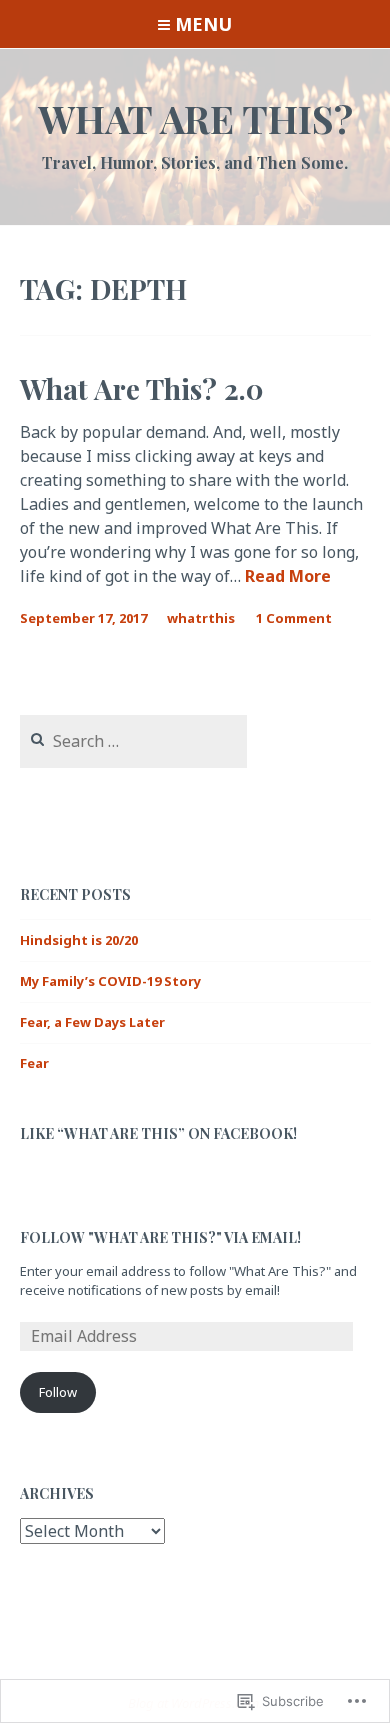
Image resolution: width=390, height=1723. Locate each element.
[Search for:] (134, 742)
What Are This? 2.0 (142, 388)
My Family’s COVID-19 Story (110, 981)
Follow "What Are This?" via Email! (160, 1237)
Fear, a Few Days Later (92, 1022)
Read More (288, 577)
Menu (203, 24)
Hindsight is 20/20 (79, 940)
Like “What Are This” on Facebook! (158, 1133)
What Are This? (195, 118)
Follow (58, 1392)
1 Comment (294, 618)
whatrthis (201, 618)
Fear (34, 1063)
